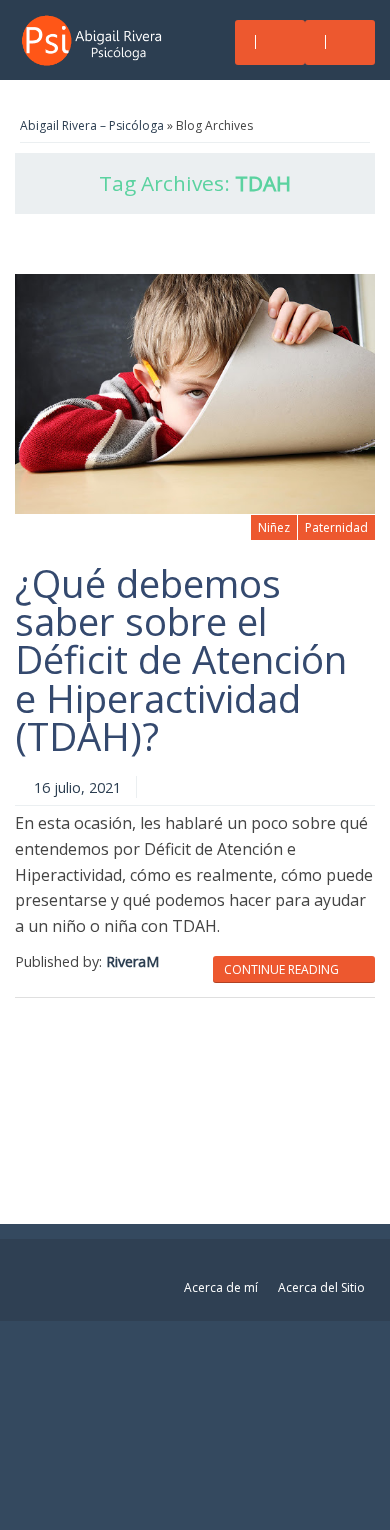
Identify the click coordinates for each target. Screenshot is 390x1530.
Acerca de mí (221, 1287)
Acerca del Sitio (321, 1287)
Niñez (274, 527)
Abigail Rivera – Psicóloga (92, 125)
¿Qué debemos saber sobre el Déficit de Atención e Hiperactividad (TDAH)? (181, 660)
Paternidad (336, 527)
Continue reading (283, 969)
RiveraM (132, 961)
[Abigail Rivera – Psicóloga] (97, 40)
